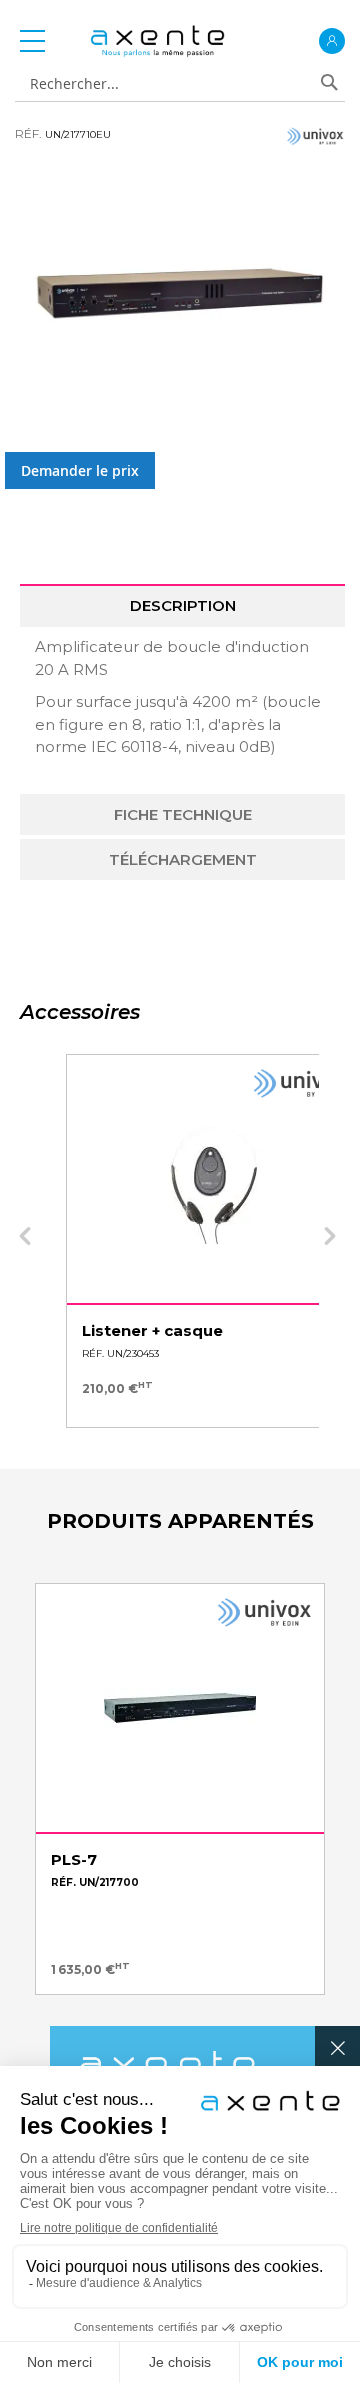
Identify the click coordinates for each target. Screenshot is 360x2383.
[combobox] (172, 84)
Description (183, 605)
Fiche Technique (183, 814)
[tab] (182, 605)
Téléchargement (183, 859)
